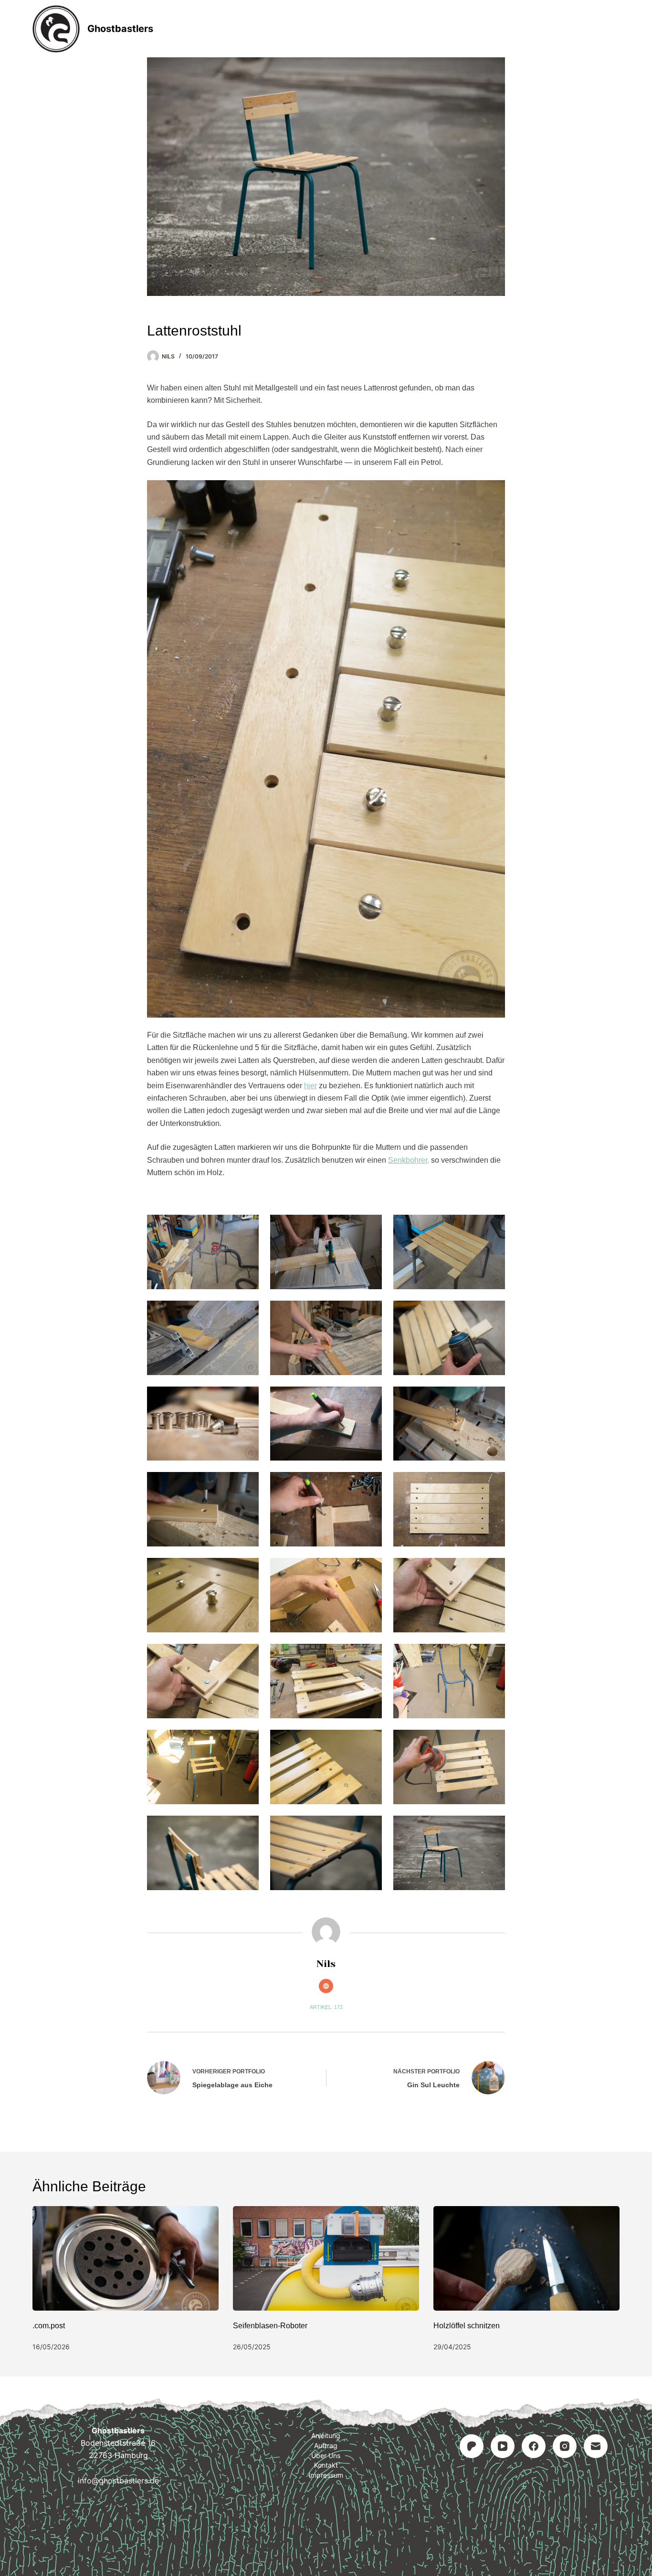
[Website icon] (326, 1986)
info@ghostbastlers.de (118, 2481)
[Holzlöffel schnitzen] (526, 2258)
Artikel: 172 (326, 2007)
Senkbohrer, (409, 1160)
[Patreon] (472, 2446)
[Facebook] (534, 2446)
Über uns (326, 2455)
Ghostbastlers (120, 29)
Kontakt (386, 29)
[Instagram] (565, 2446)
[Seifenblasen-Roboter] (326, 2258)
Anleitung (264, 29)
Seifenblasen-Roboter (270, 2326)
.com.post (49, 2326)
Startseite (198, 29)
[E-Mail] (596, 2446)
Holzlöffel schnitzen (467, 2326)
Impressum (452, 29)
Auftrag (327, 29)
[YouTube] (503, 2446)
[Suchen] (616, 29)
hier (310, 1086)
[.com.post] (126, 2258)
